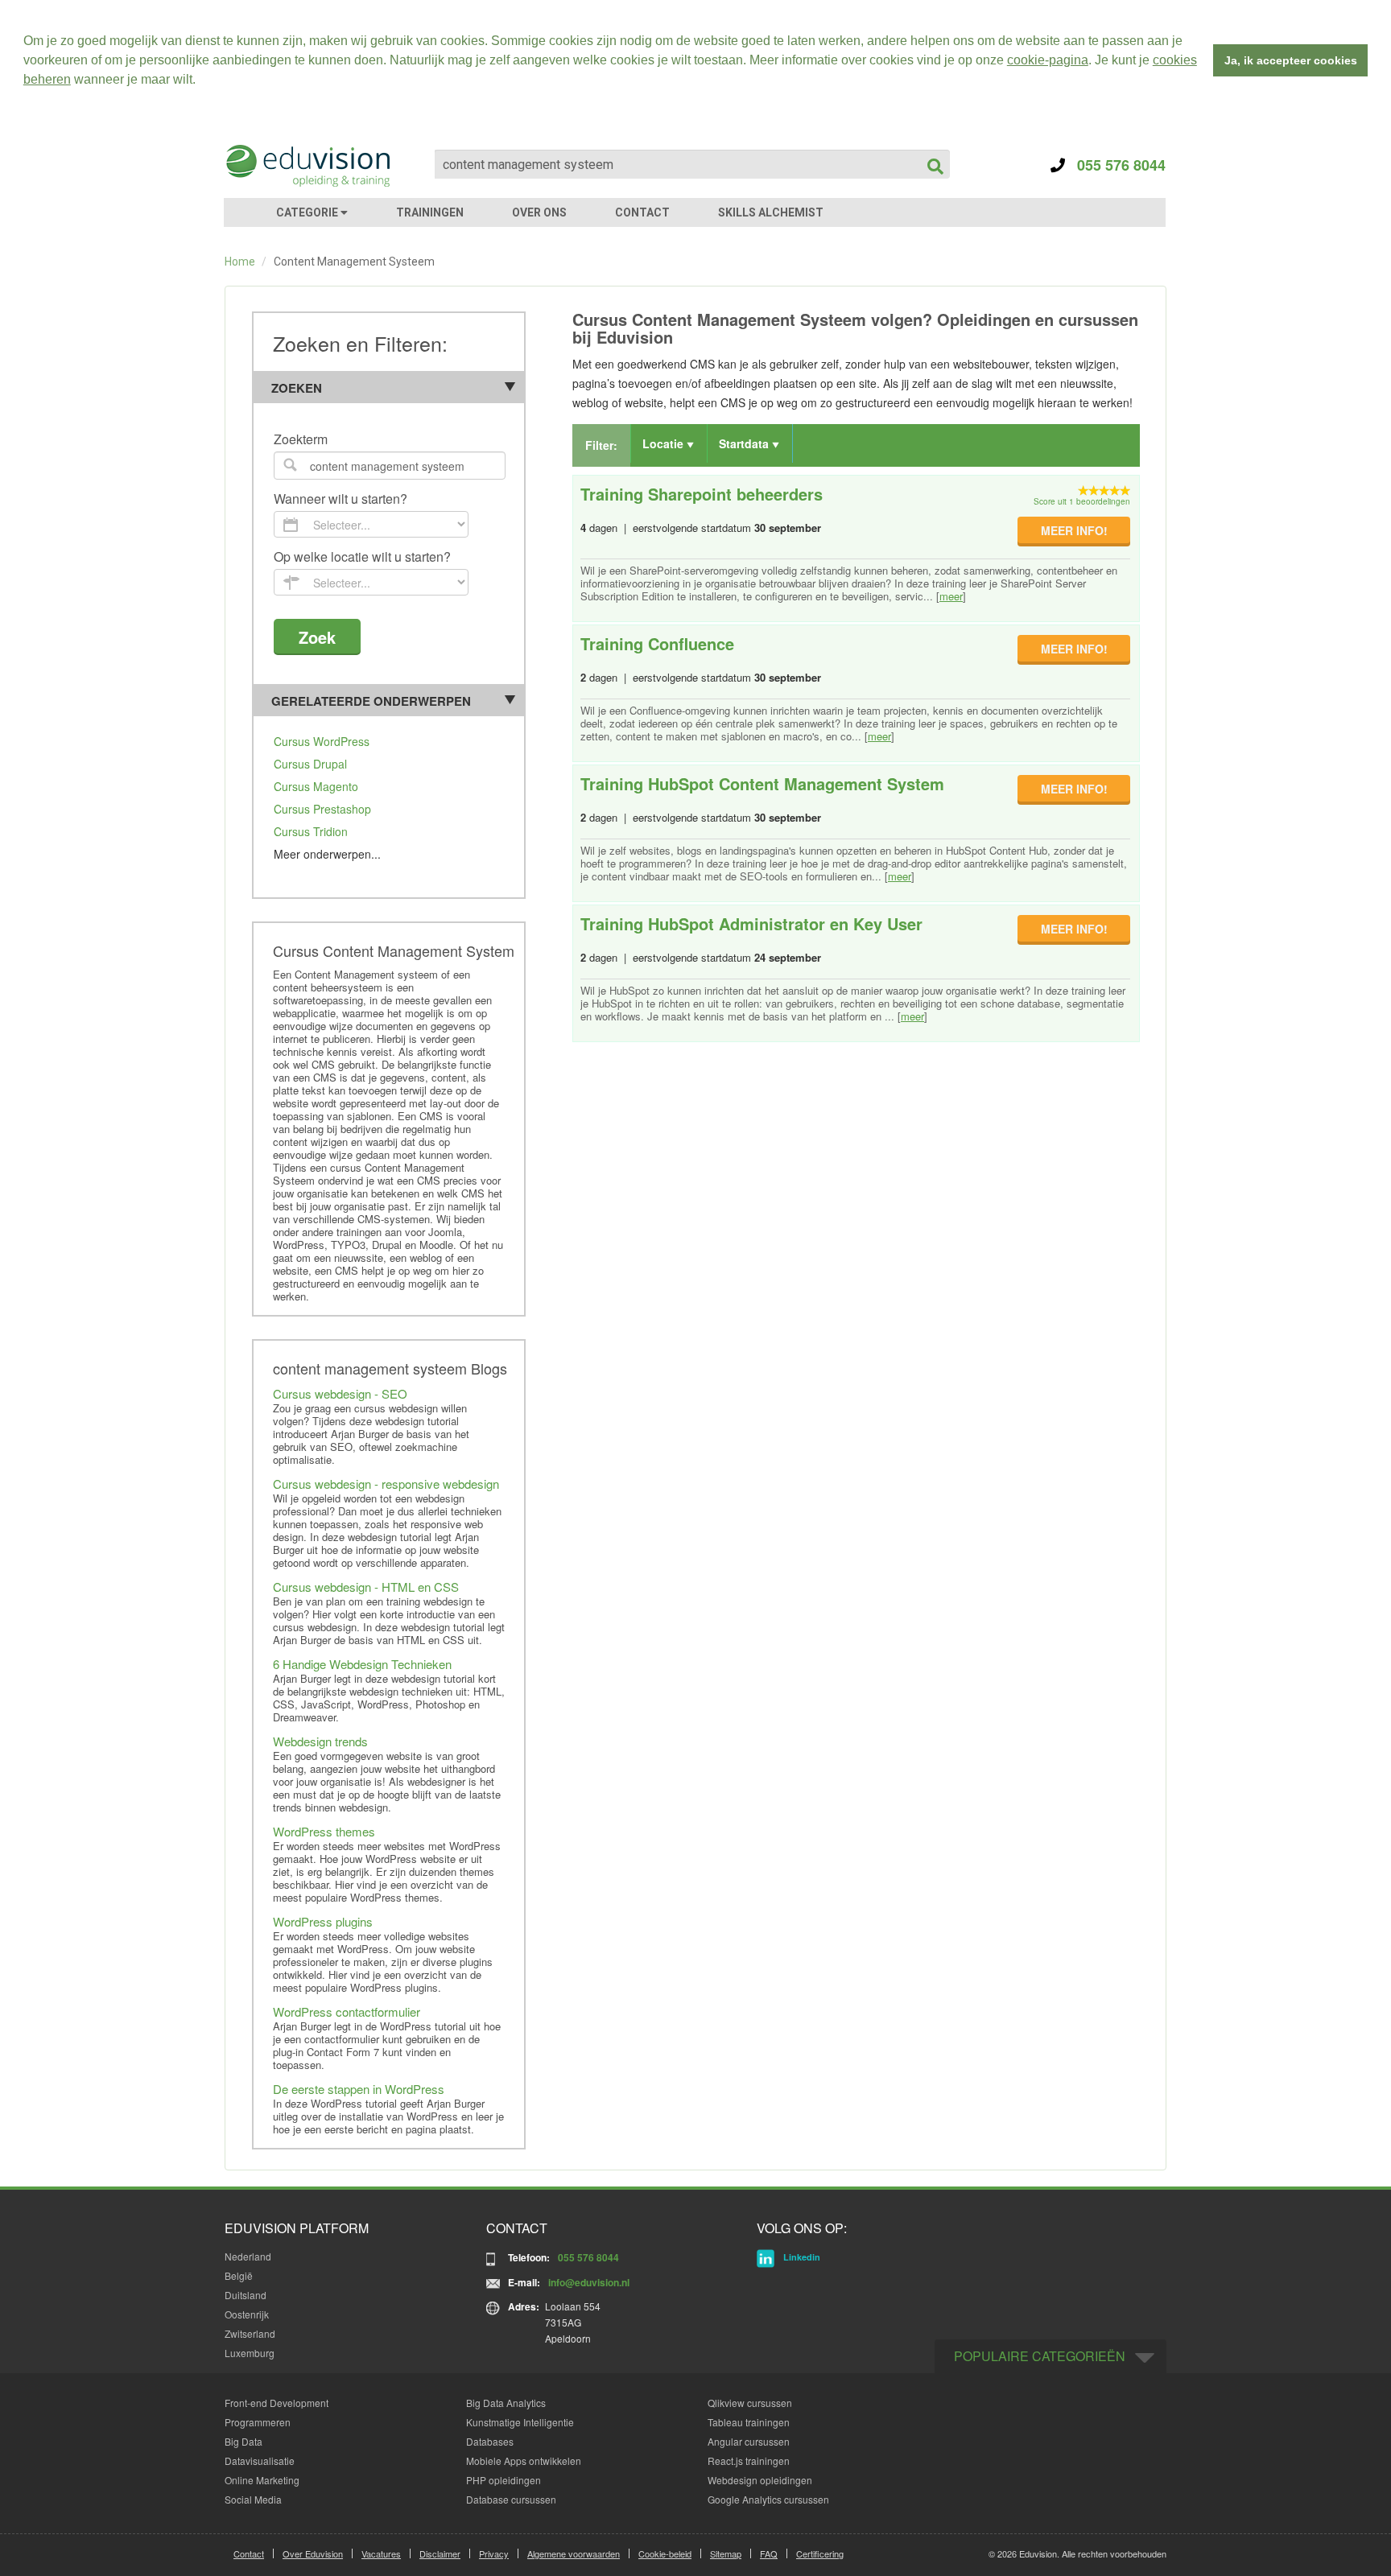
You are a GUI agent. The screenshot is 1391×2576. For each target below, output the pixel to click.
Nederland (248, 2256)
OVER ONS (539, 212)
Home (240, 262)
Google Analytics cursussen (768, 2499)
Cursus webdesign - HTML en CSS (366, 1587)
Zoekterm (301, 440)
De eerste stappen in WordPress (359, 2089)
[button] (201, 81)
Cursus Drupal (310, 764)
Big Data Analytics (506, 2403)
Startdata (745, 443)
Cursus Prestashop (322, 809)
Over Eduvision (313, 2553)
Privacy (494, 2553)
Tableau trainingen (749, 2422)
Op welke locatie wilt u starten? (362, 557)
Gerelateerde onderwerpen (371, 701)
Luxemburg (250, 2353)
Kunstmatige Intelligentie (520, 2422)
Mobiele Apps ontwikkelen (524, 2461)
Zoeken (297, 388)
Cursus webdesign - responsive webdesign (386, 1484)
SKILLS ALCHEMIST (771, 212)
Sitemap (726, 2553)
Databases (490, 2441)
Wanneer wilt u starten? (341, 499)
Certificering (820, 2553)
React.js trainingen (749, 2461)
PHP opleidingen (504, 2480)
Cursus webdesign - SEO (340, 1393)
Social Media (253, 2499)
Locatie (665, 443)
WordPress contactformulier (347, 2011)
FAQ (769, 2553)
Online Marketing (262, 2480)
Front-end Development (277, 2403)
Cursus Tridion (311, 831)
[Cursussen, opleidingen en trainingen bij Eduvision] (307, 166)
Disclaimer (440, 2553)
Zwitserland (250, 2333)
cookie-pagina (1048, 60)
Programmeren (258, 2422)
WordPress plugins (323, 1921)
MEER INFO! (1074, 530)
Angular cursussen (749, 2441)
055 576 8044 (1115, 165)
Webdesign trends (320, 1741)
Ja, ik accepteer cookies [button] (1291, 60)
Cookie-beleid (665, 2553)
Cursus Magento (316, 786)
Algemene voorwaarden (574, 2553)
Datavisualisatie (260, 2461)
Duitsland (246, 2295)
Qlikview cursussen (750, 2403)
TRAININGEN (430, 212)
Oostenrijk (247, 2314)
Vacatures (381, 2553)
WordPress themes (324, 1831)
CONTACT (642, 212)
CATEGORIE (308, 212)
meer (951, 596)
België (239, 2275)
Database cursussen (511, 2499)
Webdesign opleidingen (760, 2480)
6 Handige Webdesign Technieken (362, 1664)
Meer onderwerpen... (327, 854)
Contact (249, 2553)
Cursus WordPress (322, 741)
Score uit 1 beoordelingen (1082, 501)
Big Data (244, 2441)
